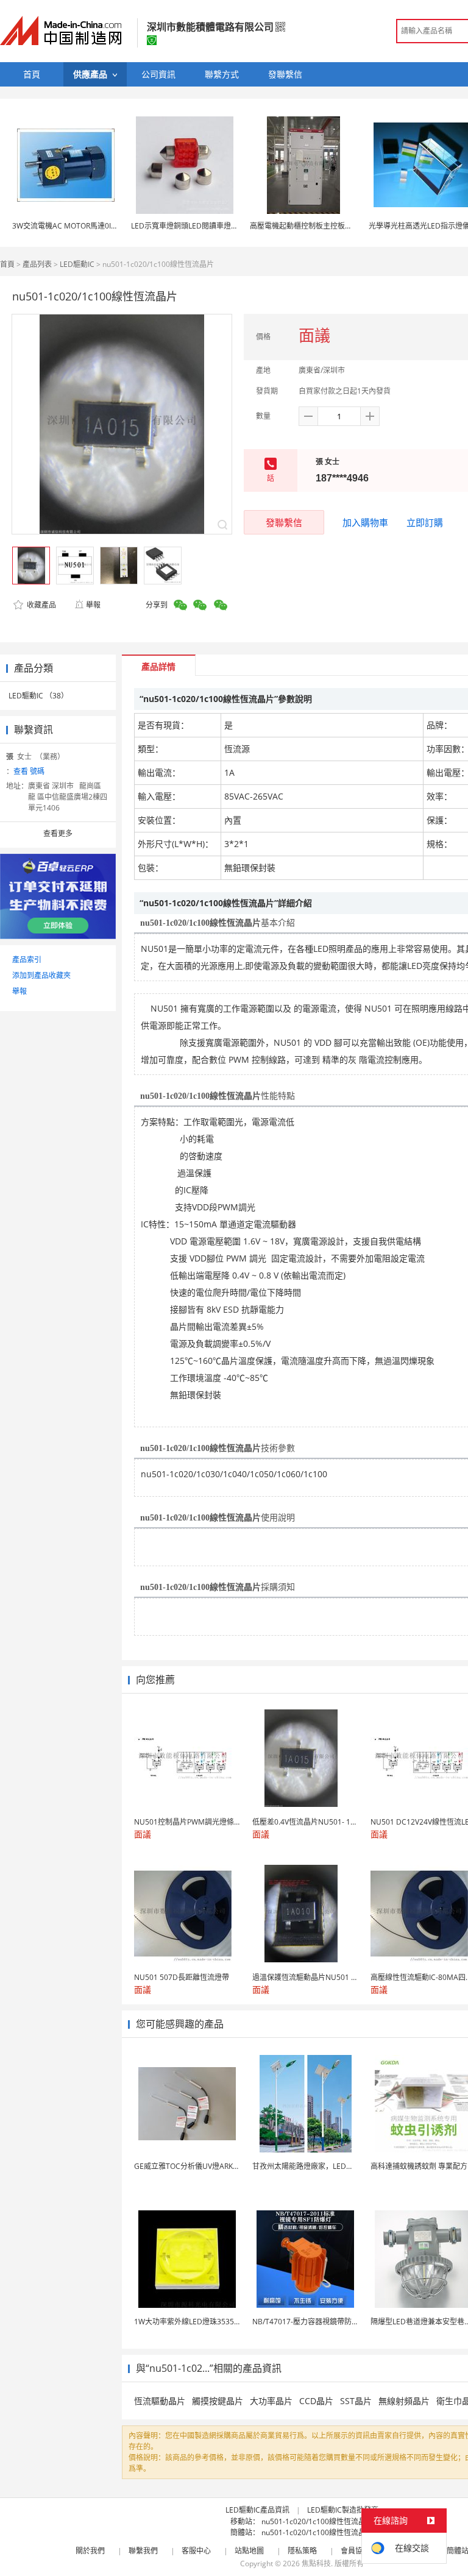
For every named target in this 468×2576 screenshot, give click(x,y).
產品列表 (37, 264)
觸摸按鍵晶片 (218, 2401)
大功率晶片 (271, 2401)
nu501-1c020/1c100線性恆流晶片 (317, 2521)
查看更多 (58, 833)
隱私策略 (302, 2551)
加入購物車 (365, 522)
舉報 (93, 605)
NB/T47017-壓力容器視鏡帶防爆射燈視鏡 (320, 2322)
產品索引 (27, 960)
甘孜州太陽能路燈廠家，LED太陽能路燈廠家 (325, 2166)
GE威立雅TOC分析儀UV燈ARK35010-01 (200, 2166)
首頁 (7, 264)
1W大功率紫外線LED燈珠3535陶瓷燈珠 (199, 2322)
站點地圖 (249, 2551)
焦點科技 (316, 2564)
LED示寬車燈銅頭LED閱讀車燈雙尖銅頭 (196, 226)
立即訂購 (425, 522)
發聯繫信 (284, 522)
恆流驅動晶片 (160, 2401)
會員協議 (355, 2551)
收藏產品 (41, 605)
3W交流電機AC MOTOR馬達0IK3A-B (72, 226)
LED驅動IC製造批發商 (343, 2510)
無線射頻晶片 (404, 2401)
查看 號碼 (29, 771)
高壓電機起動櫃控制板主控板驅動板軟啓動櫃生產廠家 (338, 226)
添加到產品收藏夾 (41, 975)
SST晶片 (356, 2401)
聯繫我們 (143, 2551)
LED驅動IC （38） (38, 696)
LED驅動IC (77, 264)
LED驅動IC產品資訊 (257, 2510)
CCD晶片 (316, 2401)
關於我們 (90, 2551)
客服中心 (196, 2551)
